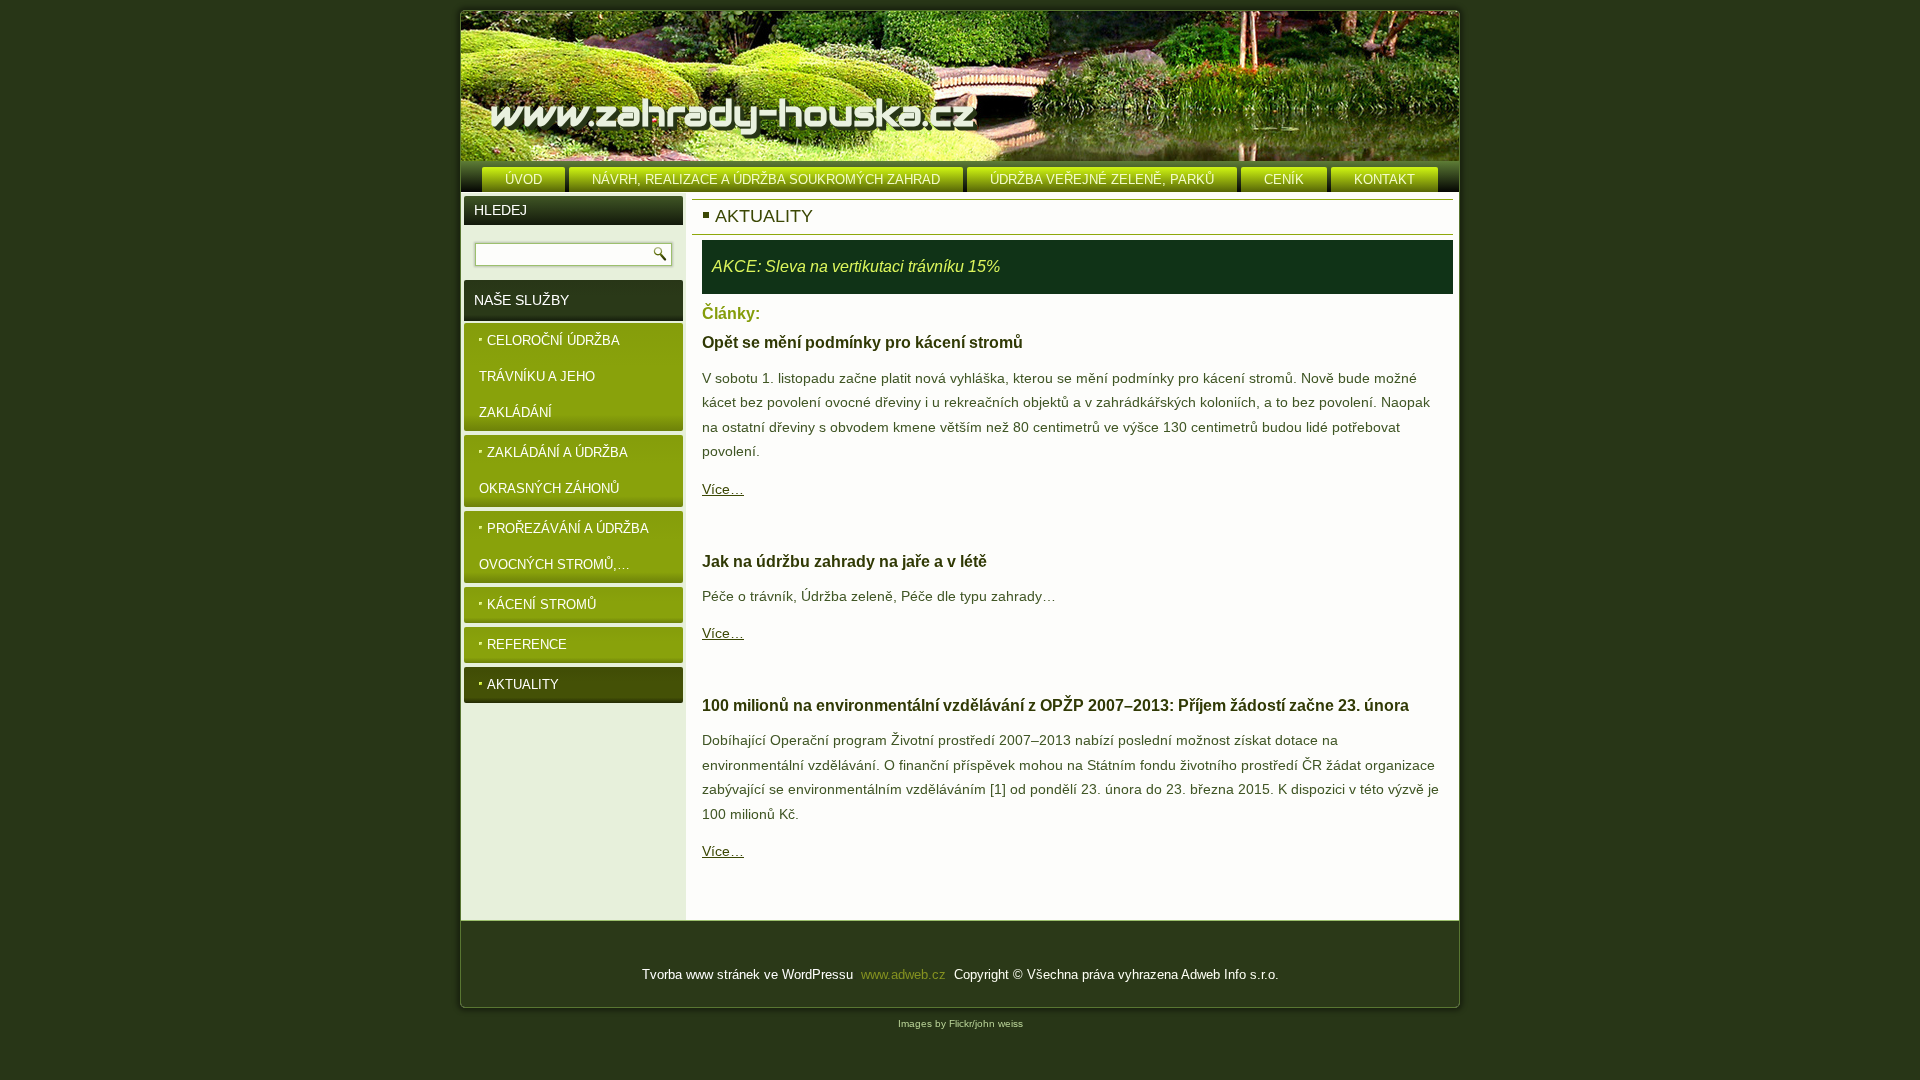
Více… (723, 489)
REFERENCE (527, 644)
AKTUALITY (523, 684)
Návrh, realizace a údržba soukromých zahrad (766, 179)
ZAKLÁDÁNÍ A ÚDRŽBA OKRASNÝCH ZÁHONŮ (553, 470)
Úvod (523, 179)
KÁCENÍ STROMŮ (541, 604)
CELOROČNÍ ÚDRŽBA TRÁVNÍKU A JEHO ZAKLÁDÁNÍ (549, 376)
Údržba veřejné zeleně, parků (1102, 179)
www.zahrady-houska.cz (732, 113)
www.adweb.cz (903, 974)
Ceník (1284, 179)
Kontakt (1384, 179)
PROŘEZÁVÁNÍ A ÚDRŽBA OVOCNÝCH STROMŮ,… (564, 546)
